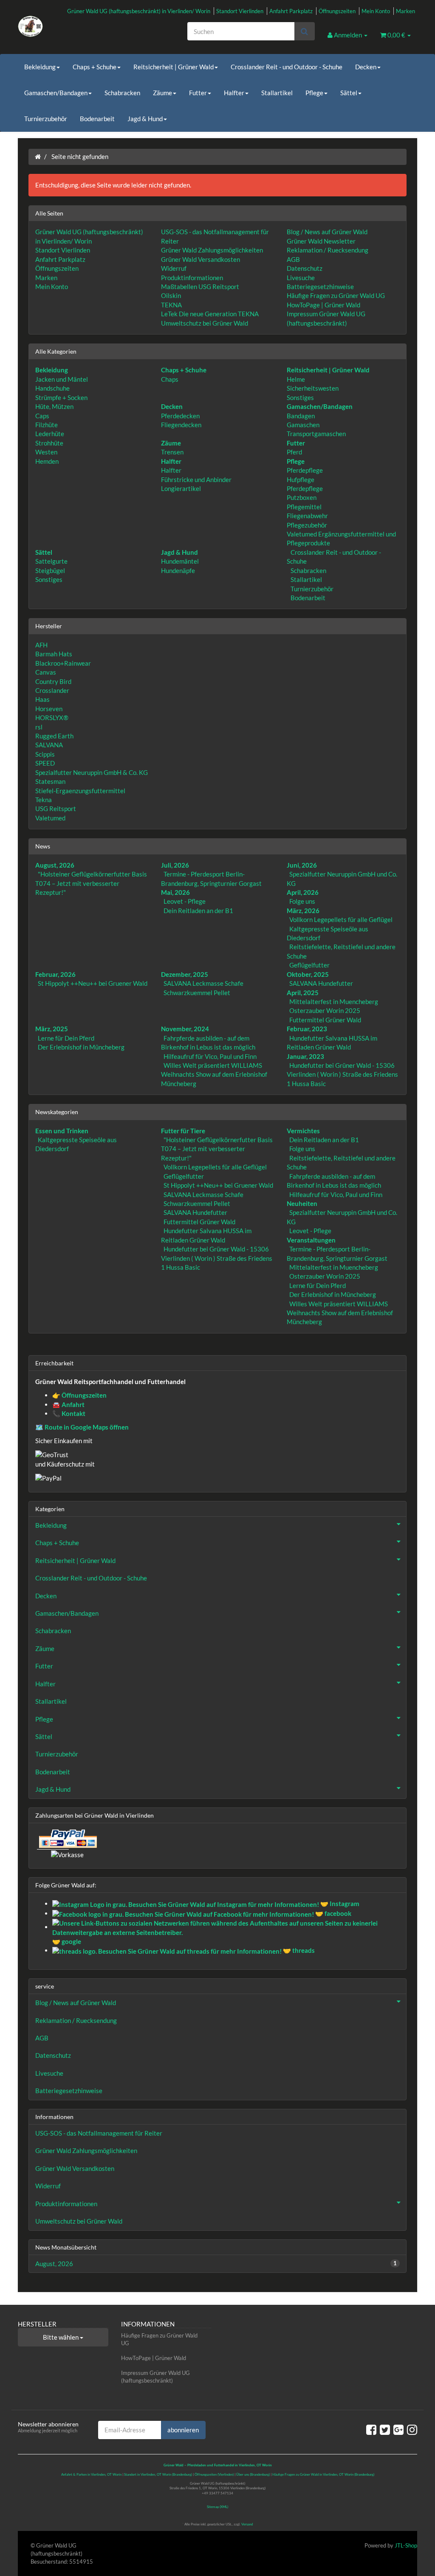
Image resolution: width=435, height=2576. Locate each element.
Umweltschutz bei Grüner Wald (205, 323)
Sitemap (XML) (217, 2507)
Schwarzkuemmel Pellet (197, 993)
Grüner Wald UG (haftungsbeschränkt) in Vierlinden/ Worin (139, 11)
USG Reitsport (56, 809)
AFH (41, 645)
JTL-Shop (406, 2545)
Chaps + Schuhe (95, 67)
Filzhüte (47, 425)
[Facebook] (371, 2429)
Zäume (162, 93)
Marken (405, 11)
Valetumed (50, 818)
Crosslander (52, 690)
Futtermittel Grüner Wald (325, 1020)
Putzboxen (302, 497)
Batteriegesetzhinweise (320, 287)
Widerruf (174, 268)
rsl (39, 727)
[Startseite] (38, 156)
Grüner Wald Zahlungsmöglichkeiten (212, 250)
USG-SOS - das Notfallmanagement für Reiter (99, 2133)
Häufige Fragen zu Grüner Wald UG (336, 295)
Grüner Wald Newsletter (321, 241)
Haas (42, 699)
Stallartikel (277, 93)
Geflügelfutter (309, 965)
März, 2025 (52, 1029)
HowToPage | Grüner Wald (323, 305)
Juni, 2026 (302, 865)
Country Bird (53, 681)
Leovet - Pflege (185, 901)
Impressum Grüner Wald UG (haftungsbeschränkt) (155, 2377)
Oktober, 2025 (308, 974)
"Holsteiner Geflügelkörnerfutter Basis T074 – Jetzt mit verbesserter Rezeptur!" (91, 883)
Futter (198, 93)
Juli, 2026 (175, 865)
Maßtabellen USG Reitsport (200, 287)
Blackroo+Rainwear (63, 663)
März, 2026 (303, 911)
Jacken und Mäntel (62, 379)
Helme (296, 379)
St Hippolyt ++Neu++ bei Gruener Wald (93, 983)
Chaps (170, 379)
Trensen (172, 452)
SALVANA (49, 745)
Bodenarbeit (97, 119)
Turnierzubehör (46, 119)
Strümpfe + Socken (61, 397)
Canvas (46, 672)
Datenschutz (305, 268)
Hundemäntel (180, 561)
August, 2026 (55, 865)
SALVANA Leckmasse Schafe (203, 983)
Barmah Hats (54, 654)
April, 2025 (303, 993)
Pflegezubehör (307, 525)
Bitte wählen (61, 2337)
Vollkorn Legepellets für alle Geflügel (341, 919)
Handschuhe (52, 388)
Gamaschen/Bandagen (56, 93)
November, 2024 (185, 1029)
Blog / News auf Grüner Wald (327, 232)
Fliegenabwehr (307, 516)
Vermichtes (303, 1131)
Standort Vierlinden (240, 11)
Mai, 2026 (175, 892)
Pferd (294, 452)
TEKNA (171, 305)
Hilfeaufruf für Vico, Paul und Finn (210, 1056)
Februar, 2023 (307, 1029)
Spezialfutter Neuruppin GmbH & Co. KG (92, 772)
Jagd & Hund (145, 119)
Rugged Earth (54, 736)
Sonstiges (300, 397)
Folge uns (302, 901)
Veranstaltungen (311, 1240)
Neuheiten (302, 1203)
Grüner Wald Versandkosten (201, 259)
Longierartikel (181, 488)
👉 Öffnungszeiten (79, 1395)
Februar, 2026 (55, 974)
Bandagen (301, 416)
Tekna (44, 800)
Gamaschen (303, 425)
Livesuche (301, 278)
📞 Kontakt (69, 1413)
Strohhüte (49, 443)
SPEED (45, 763)
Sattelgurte (51, 561)
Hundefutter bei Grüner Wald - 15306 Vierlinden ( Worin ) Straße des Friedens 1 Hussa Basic (342, 1074)
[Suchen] (304, 31)
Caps (42, 416)
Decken (366, 67)
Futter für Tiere (183, 1131)
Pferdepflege (305, 470)
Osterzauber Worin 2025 (325, 1010)
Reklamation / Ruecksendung (328, 250)
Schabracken (122, 93)
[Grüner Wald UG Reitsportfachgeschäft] (80, 26)
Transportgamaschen (316, 434)
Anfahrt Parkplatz (291, 11)
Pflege (314, 93)
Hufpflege (301, 479)
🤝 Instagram (339, 1904)
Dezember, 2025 (185, 974)
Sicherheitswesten (313, 388)
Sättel (349, 93)
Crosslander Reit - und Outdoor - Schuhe (287, 67)
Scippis (45, 754)
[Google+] (398, 2429)
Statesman (50, 781)
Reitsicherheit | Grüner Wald (174, 67)
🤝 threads (298, 1950)
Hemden (47, 461)
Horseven (49, 709)
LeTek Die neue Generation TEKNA (210, 314)
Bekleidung (40, 67)
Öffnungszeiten (337, 11)
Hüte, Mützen (54, 406)
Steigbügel (50, 570)
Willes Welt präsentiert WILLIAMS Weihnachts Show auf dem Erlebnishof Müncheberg (214, 1074)
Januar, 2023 (305, 1056)
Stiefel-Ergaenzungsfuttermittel (80, 791)
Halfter (234, 93)
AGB (293, 259)
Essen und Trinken (62, 1131)
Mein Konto (376, 11)
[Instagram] (412, 2429)
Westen (46, 452)
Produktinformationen (192, 278)
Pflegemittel (304, 507)
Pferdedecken (180, 416)
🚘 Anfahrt (68, 1404)
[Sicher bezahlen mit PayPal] (67, 1838)
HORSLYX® (52, 718)
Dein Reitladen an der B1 (198, 911)
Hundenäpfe (178, 570)
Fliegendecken (181, 425)
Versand (247, 2524)
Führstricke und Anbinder (196, 479)
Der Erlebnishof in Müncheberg (81, 1047)
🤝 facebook (333, 1913)
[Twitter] (385, 2429)
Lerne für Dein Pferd (66, 1038)
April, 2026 (303, 892)
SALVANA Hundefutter (321, 983)
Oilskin (171, 295)
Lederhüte (50, 434)
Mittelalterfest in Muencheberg (334, 1001)
